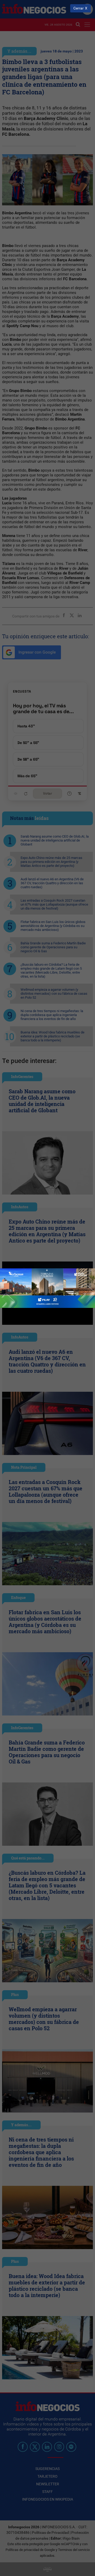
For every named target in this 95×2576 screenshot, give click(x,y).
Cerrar (79, 8)
